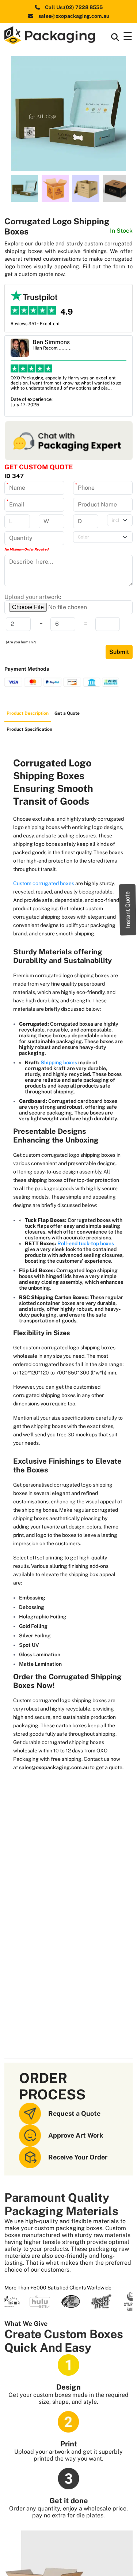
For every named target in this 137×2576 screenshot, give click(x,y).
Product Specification (29, 729)
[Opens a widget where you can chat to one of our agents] (110, 2563)
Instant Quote (128, 910)
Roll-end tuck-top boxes (86, 1243)
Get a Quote (67, 713)
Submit (119, 652)
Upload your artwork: (33, 597)
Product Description (28, 713)
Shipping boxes (59, 1062)
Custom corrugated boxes (44, 883)
